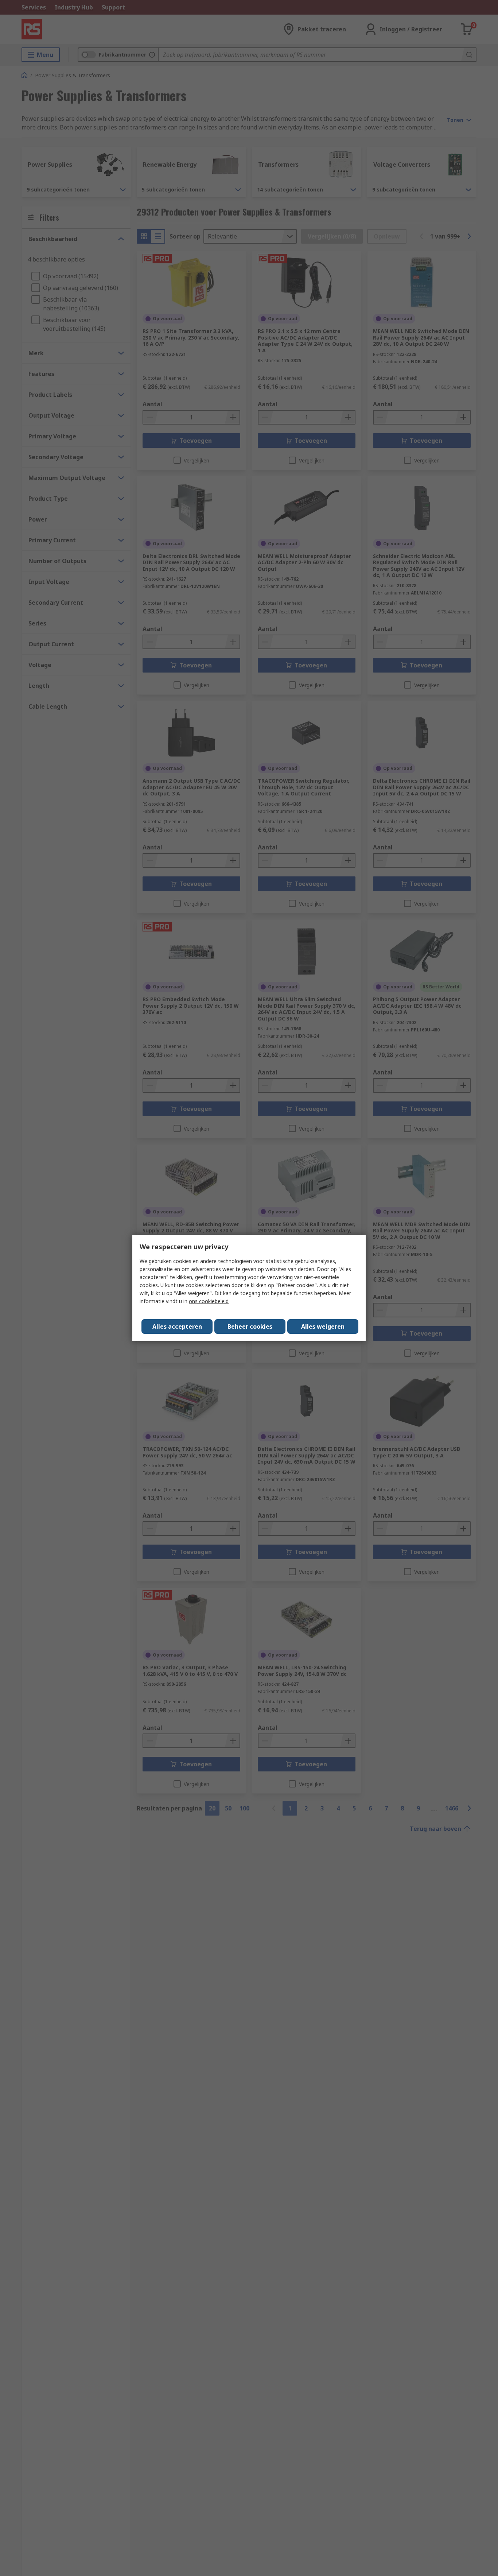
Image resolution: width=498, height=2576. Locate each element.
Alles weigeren (323, 1326)
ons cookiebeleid (209, 1301)
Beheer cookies (250, 1326)
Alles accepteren (177, 1326)
